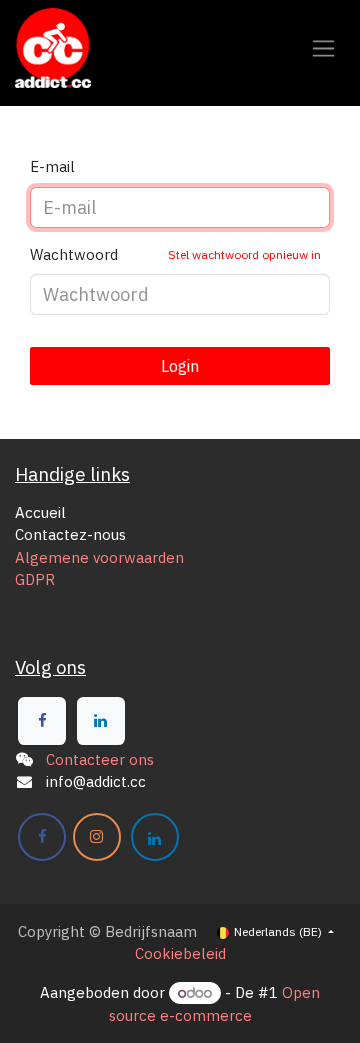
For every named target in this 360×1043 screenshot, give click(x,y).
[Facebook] (42, 721)
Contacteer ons (100, 759)
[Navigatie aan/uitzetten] (323, 48)
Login (180, 366)
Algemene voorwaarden (99, 557)
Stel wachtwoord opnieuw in (244, 254)
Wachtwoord (175, 254)
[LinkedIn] (101, 721)
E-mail (52, 166)
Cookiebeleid (180, 953)
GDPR (35, 579)
